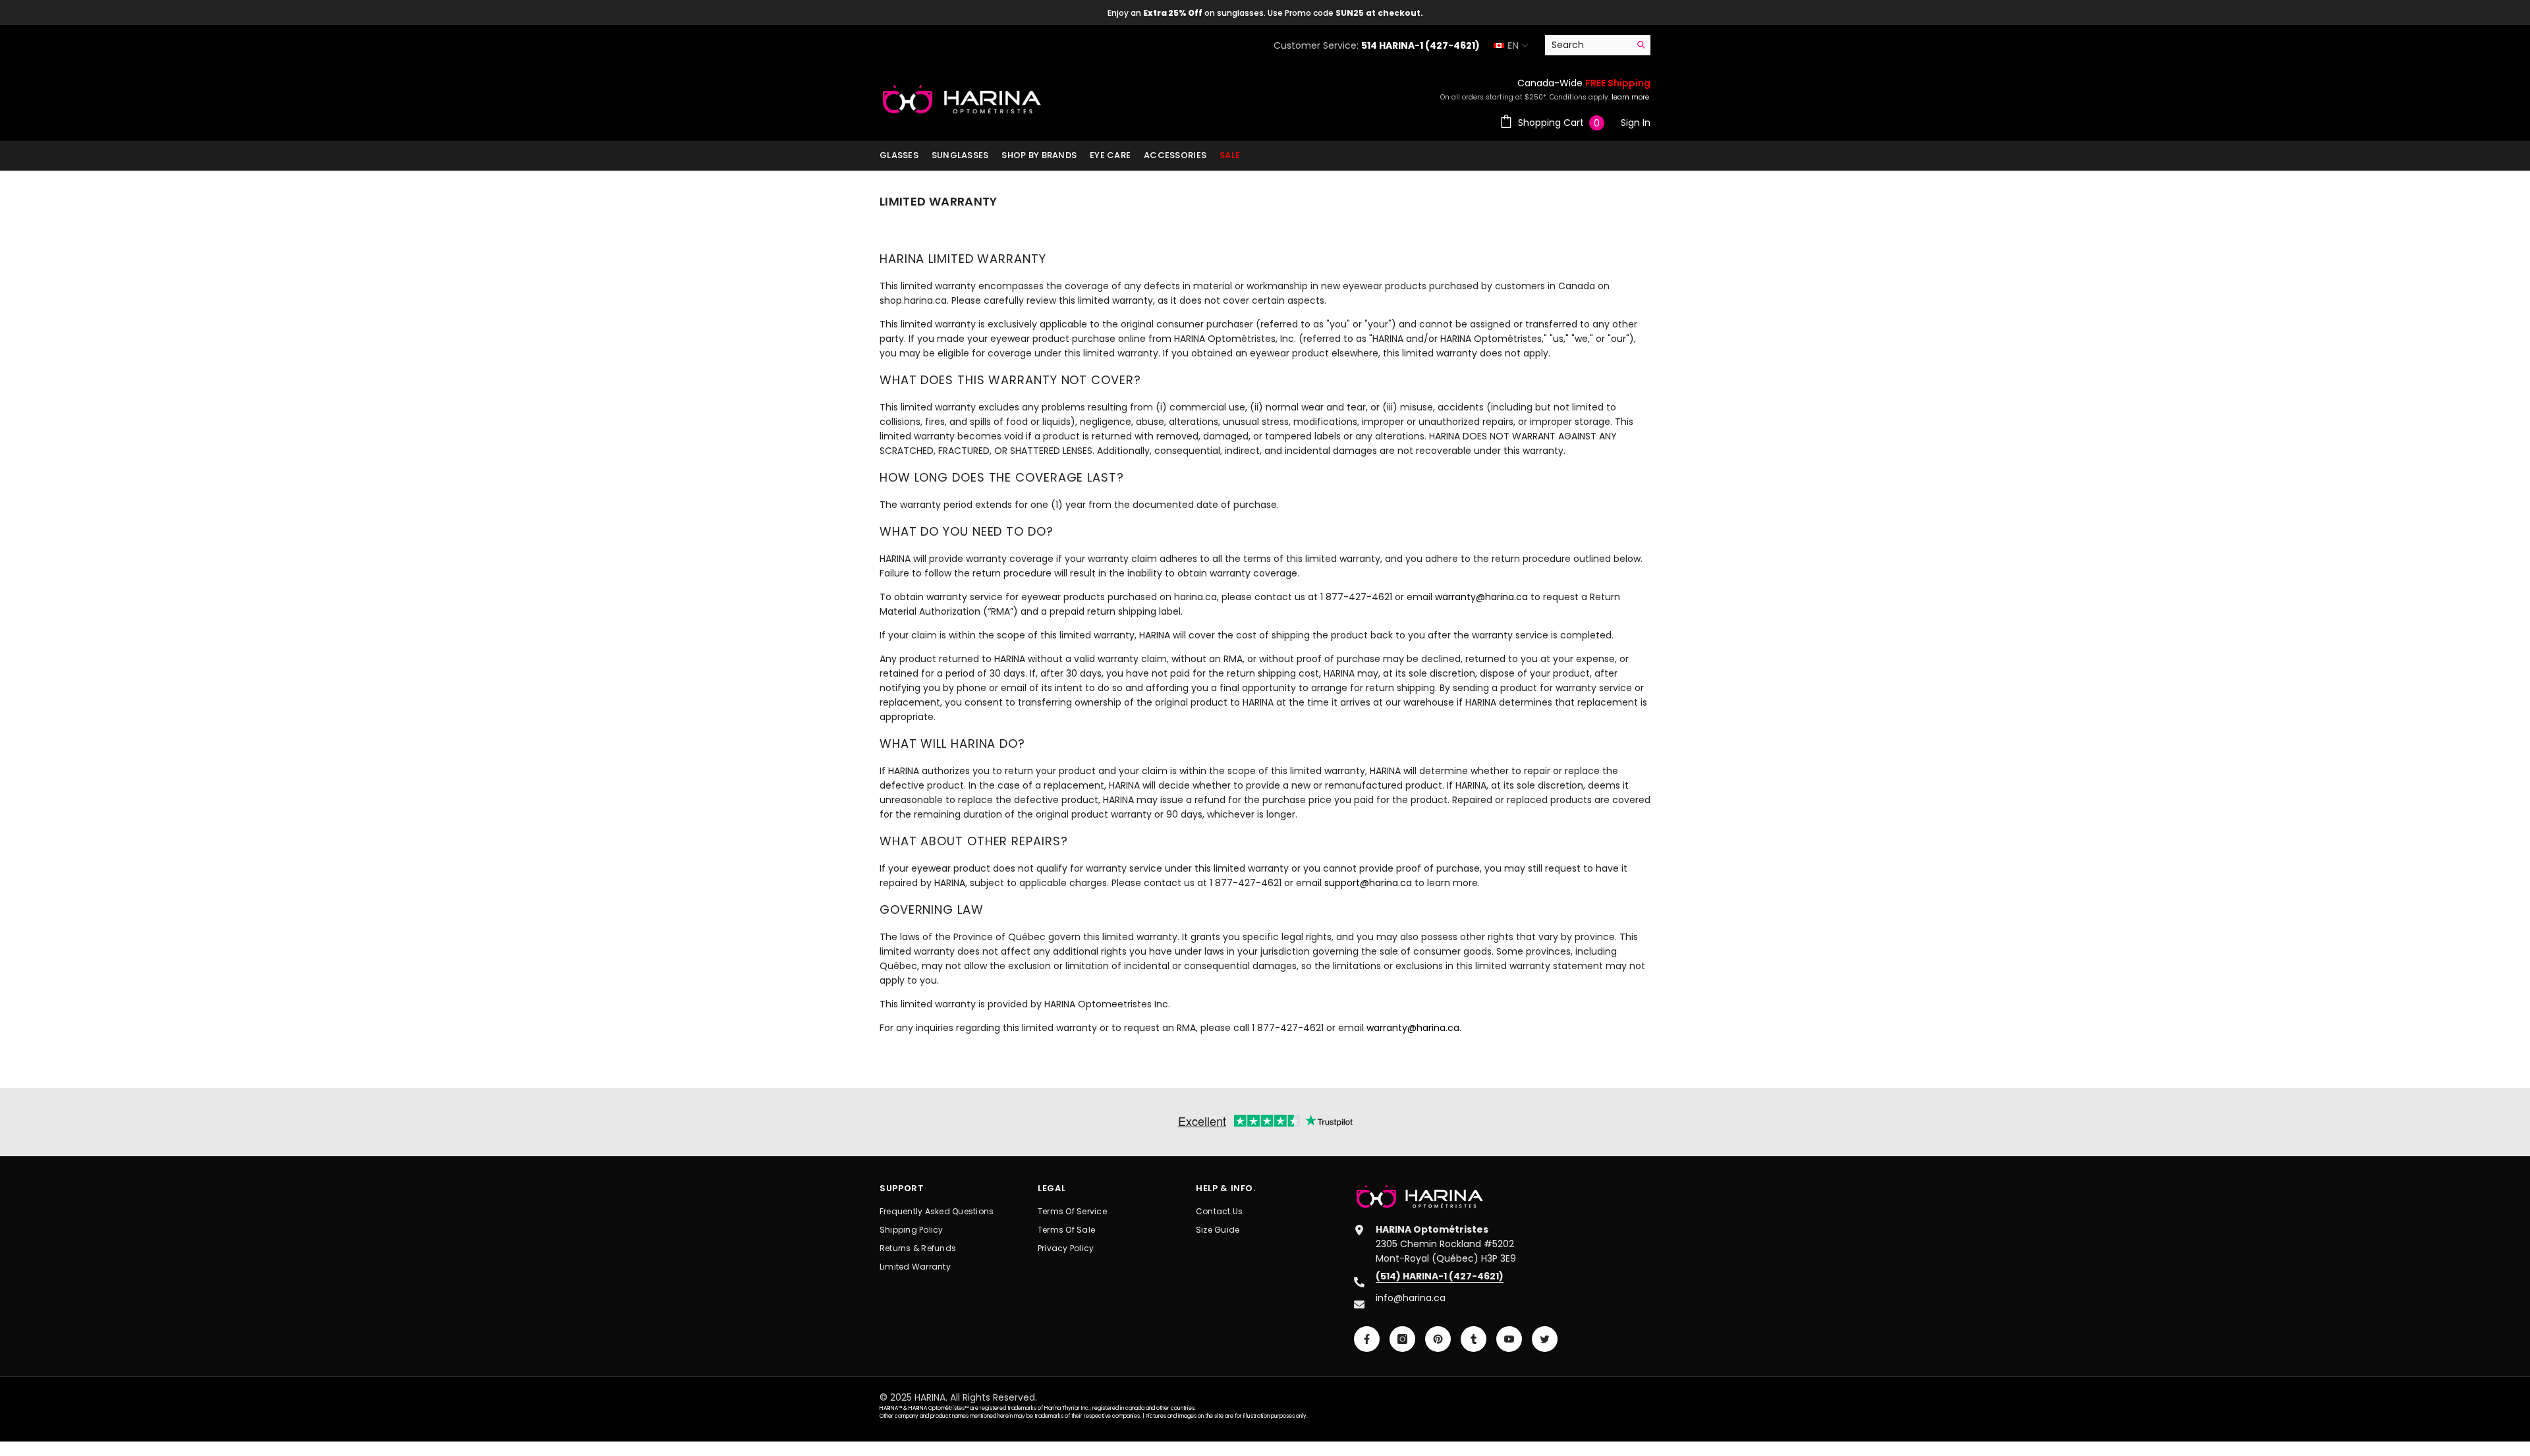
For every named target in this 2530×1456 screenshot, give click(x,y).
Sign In (1636, 123)
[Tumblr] (1474, 1339)
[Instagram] (1402, 1339)
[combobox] (1588, 45)
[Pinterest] (1438, 1339)
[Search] (1598, 45)
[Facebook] (1367, 1339)
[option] (1265, 13)
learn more (1630, 97)
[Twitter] (1545, 1339)
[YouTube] (1509, 1339)
